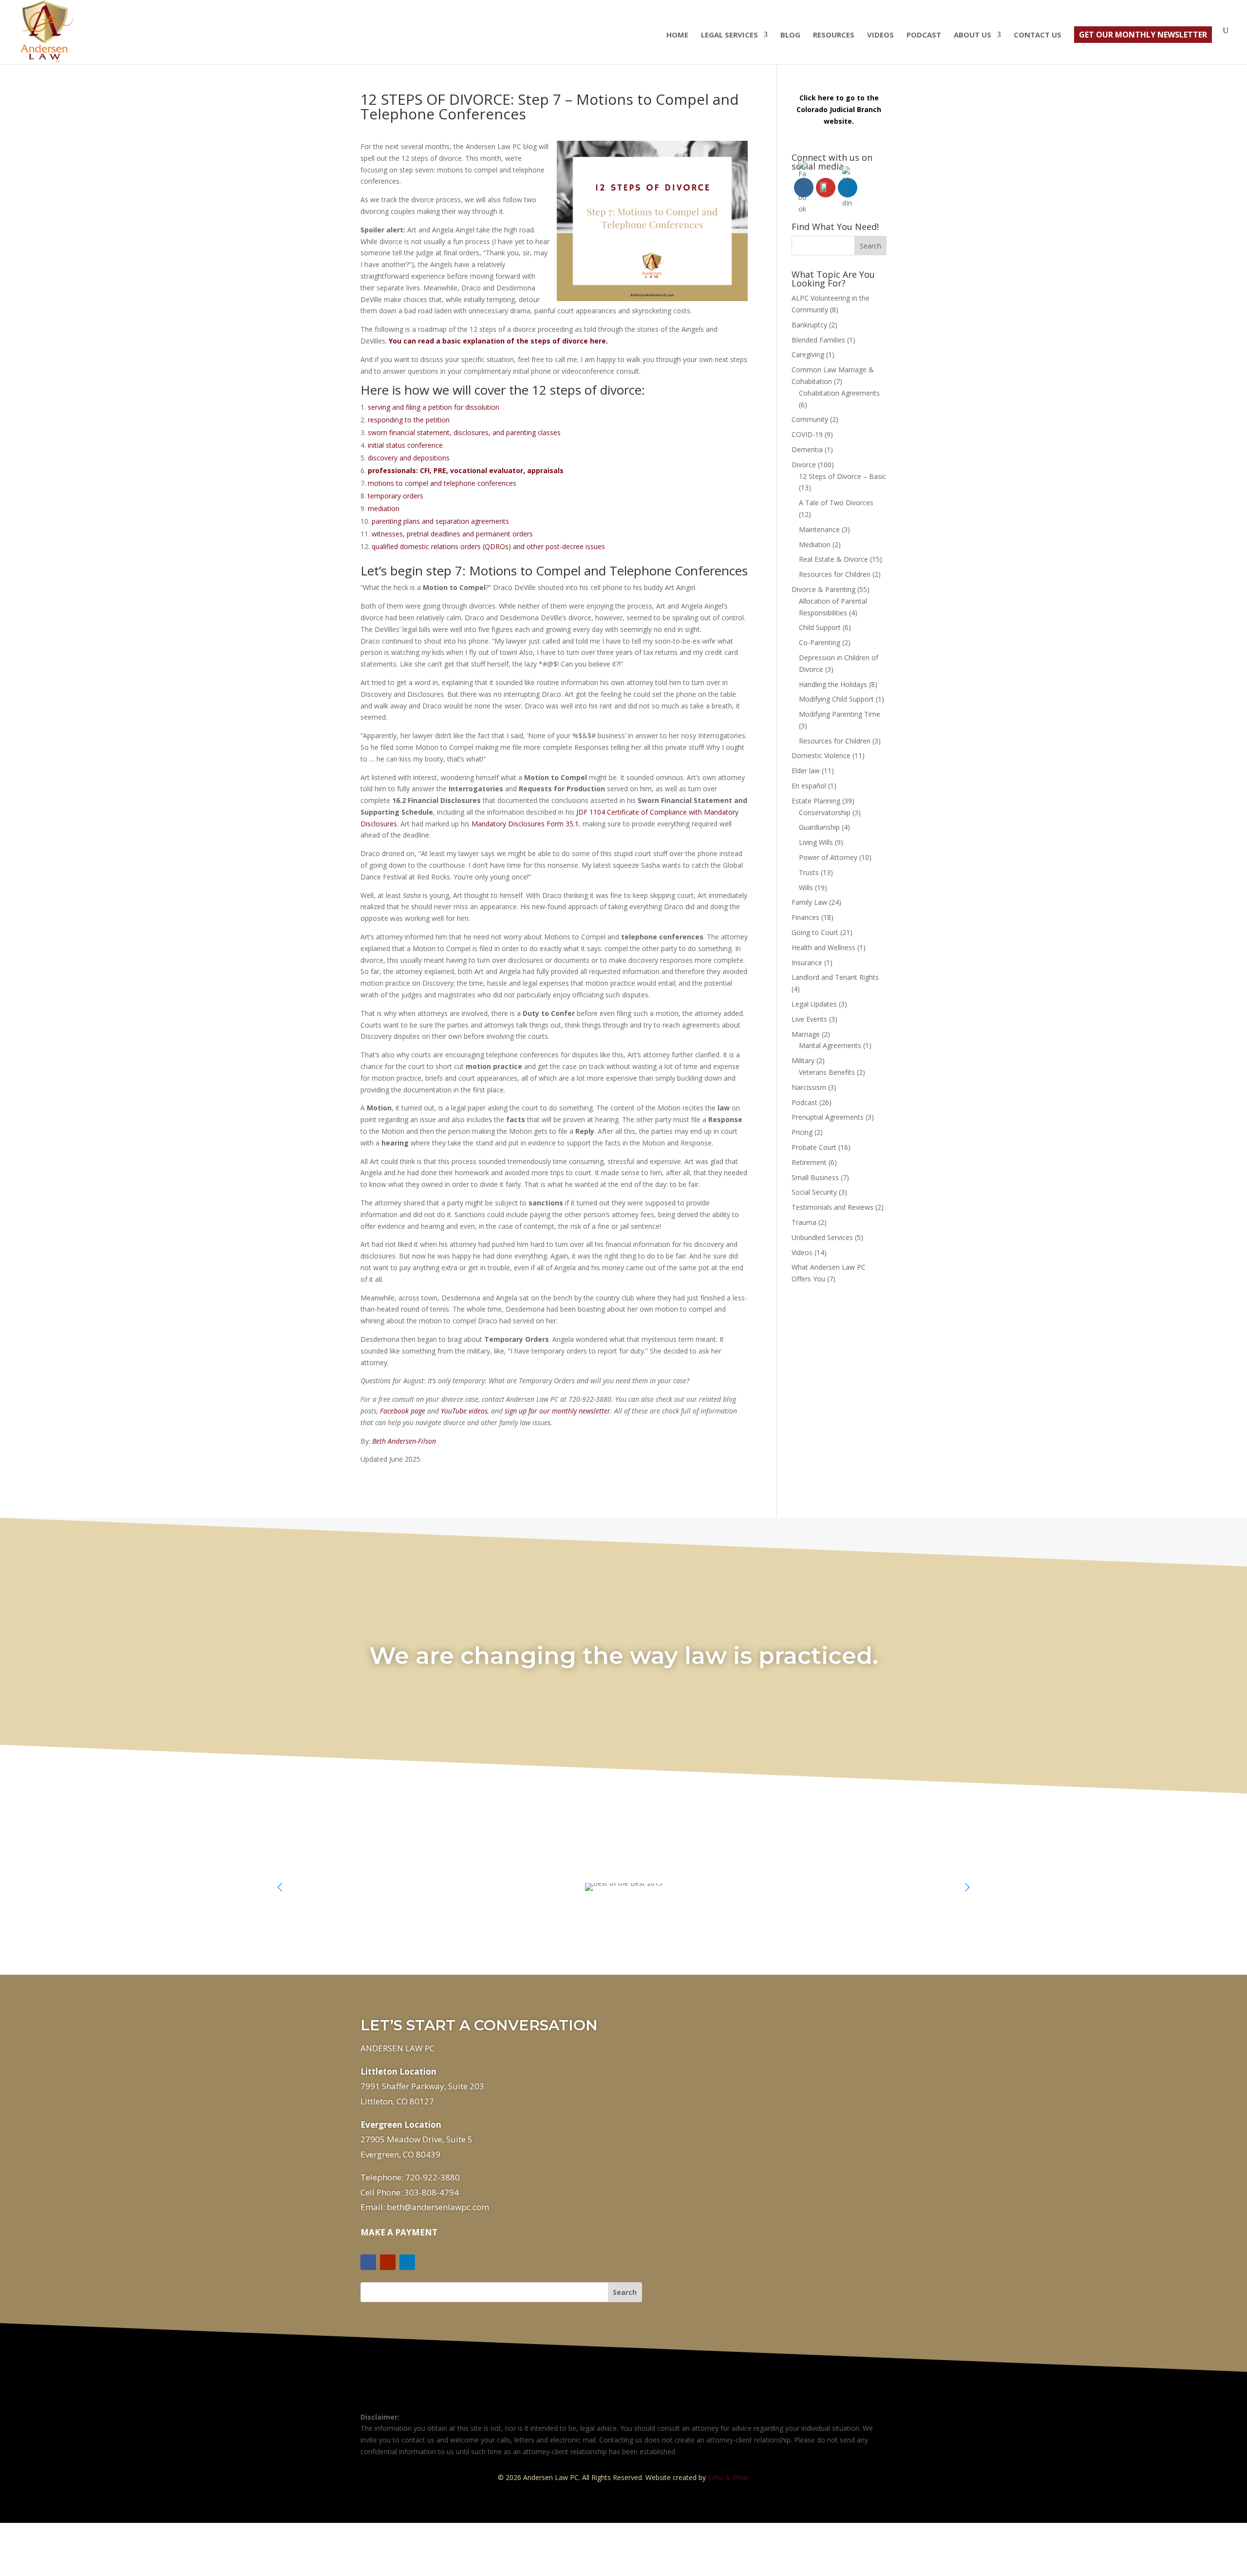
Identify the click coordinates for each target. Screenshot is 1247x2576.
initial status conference (405, 445)
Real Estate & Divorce (833, 559)
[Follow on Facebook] (368, 2262)
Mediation (815, 544)
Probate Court (814, 1147)
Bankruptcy (809, 325)
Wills (806, 887)
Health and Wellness (823, 947)
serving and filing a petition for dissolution (434, 407)
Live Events (809, 1019)
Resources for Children (835, 574)
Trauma (804, 1222)
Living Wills (816, 842)
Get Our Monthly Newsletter (1143, 35)
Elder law (806, 771)
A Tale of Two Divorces (836, 503)
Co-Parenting (820, 642)
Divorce (804, 465)
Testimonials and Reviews (832, 1207)
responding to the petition (409, 420)
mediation (384, 508)
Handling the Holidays (833, 684)
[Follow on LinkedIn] (407, 2262)
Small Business (815, 1177)
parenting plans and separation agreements (440, 521)
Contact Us (1038, 35)
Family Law (809, 902)
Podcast (924, 35)
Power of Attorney (828, 857)
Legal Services (729, 35)
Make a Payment (399, 2232)
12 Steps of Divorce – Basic (842, 476)
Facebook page (403, 1411)
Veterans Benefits (827, 1072)
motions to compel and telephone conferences (442, 483)
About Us (973, 35)
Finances (805, 917)
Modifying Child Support (836, 699)
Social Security (814, 1192)
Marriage (806, 1034)
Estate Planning (816, 801)
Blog (790, 35)
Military (803, 1060)
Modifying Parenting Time (840, 714)
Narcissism (809, 1087)
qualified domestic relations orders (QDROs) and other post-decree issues (488, 546)
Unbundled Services (822, 1237)
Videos (880, 35)
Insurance (807, 963)
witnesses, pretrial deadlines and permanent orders (452, 534)
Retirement (809, 1162)
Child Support (820, 627)
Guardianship (819, 827)
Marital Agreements (830, 1045)
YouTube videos (464, 1411)
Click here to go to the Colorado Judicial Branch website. (839, 109)
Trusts (809, 872)
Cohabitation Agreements (839, 393)
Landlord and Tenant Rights (835, 977)
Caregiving (808, 354)
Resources (834, 35)
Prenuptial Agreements (828, 1117)
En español (809, 786)
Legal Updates (814, 1004)
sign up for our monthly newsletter (557, 1411)
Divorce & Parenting (823, 589)
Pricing (802, 1132)
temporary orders (396, 496)
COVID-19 (807, 434)
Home (677, 35)
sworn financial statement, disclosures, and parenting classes (464, 432)
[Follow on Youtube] (388, 2262)
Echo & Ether (728, 2477)
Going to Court (815, 932)
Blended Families (818, 340)
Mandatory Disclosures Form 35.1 (525, 824)
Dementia (807, 449)
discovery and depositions (409, 458)
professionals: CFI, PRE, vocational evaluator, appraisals (466, 470)
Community (810, 419)
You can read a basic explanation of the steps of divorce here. (498, 341)
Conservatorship (825, 812)
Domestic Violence (821, 755)
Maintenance (819, 529)
